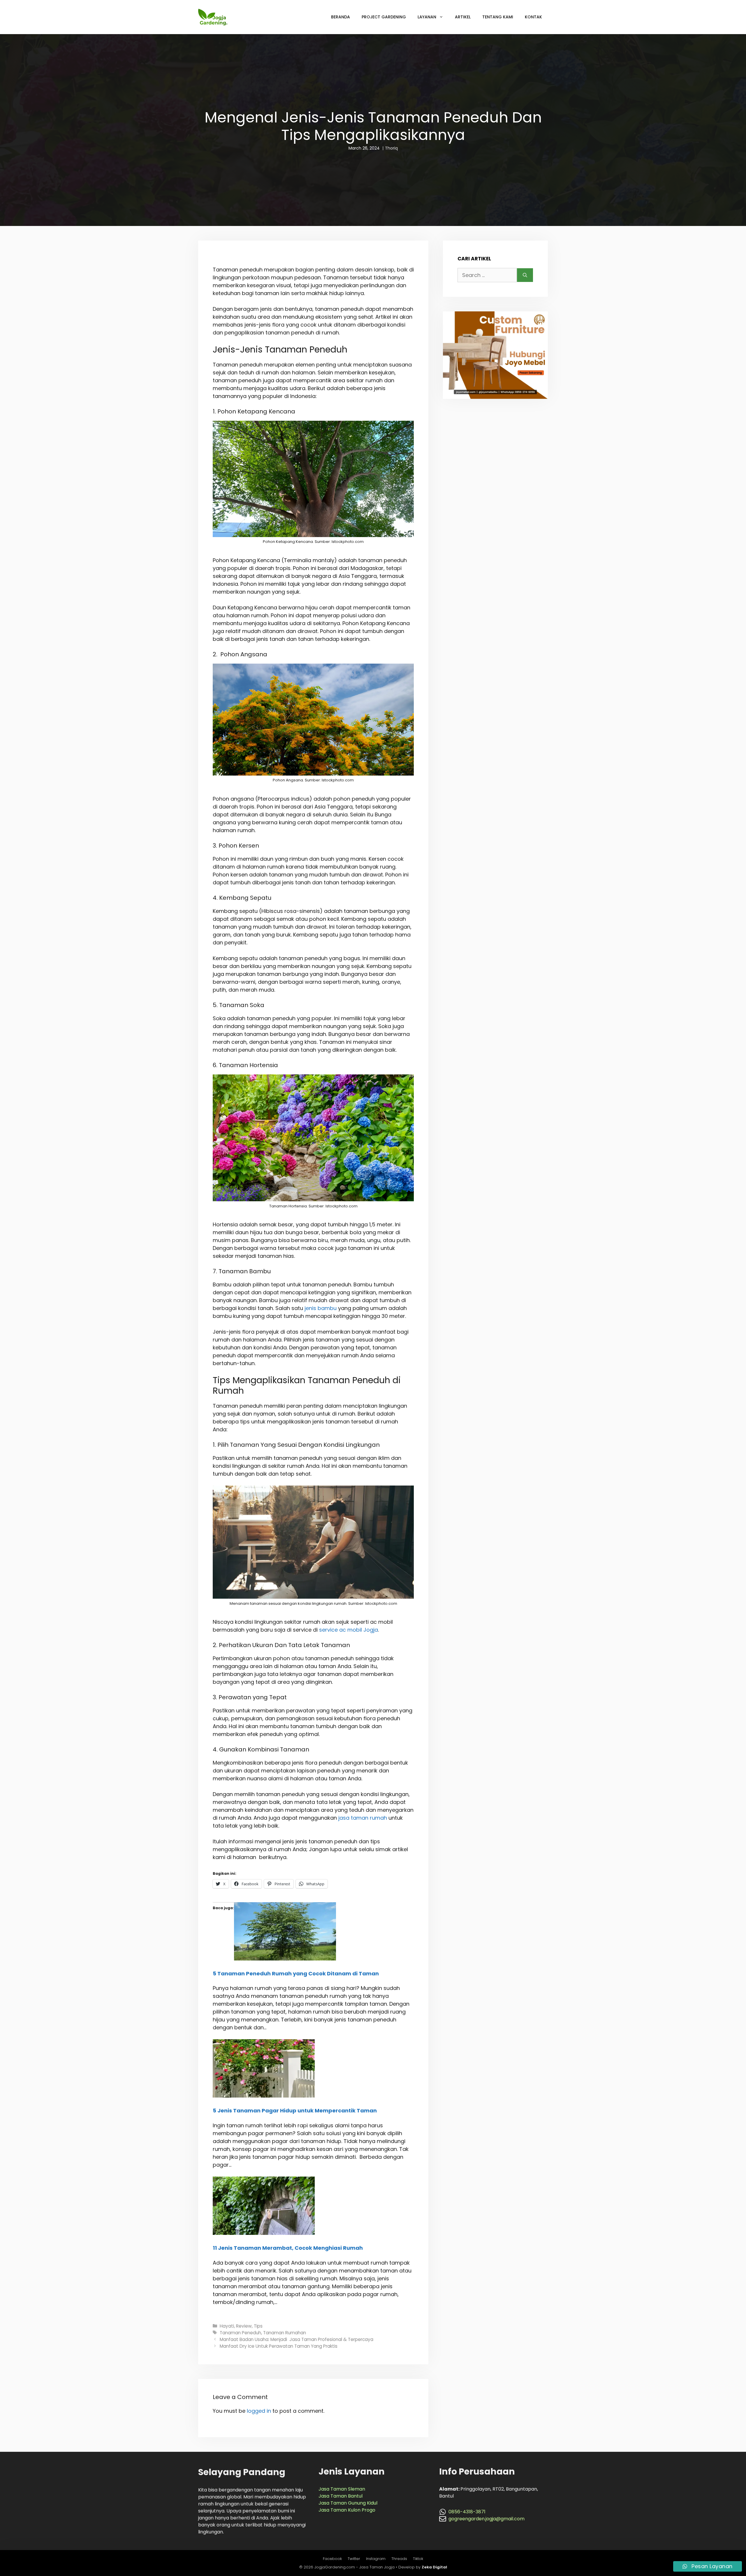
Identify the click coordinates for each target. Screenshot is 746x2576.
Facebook (332, 2559)
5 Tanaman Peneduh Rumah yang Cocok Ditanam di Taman (296, 1973)
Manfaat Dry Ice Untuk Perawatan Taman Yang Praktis (279, 2346)
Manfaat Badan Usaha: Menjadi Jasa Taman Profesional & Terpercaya (297, 2339)
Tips (258, 2326)
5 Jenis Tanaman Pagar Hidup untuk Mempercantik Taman (295, 2111)
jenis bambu (321, 1308)
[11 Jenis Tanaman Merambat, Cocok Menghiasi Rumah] (264, 2233)
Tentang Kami (498, 17)
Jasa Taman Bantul (341, 2496)
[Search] (525, 275)
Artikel (463, 17)
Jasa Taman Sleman (342, 2489)
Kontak (533, 17)
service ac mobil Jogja (349, 1630)
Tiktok (418, 2559)
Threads (399, 2559)
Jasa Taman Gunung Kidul (348, 2503)
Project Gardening (384, 17)
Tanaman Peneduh (240, 2333)
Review (244, 2326)
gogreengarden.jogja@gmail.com (487, 2519)
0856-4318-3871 (467, 2512)
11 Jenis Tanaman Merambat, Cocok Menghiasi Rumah (288, 2248)
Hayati (227, 2326)
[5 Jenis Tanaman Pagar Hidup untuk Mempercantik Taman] (264, 2096)
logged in (259, 2411)
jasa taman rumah (363, 1818)
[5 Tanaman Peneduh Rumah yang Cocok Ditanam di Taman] (285, 1959)
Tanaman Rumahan (285, 2333)
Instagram (376, 2559)
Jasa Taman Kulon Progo (347, 2510)
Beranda (341, 17)
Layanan (427, 17)
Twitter (354, 2559)
